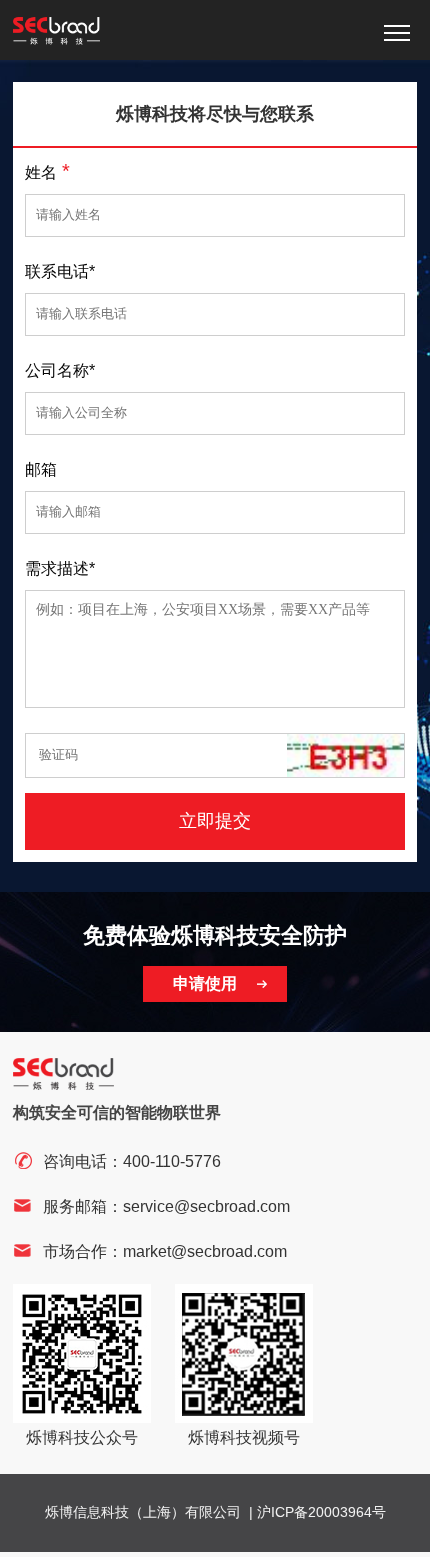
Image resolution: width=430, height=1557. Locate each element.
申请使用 (205, 983)
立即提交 (215, 821)
